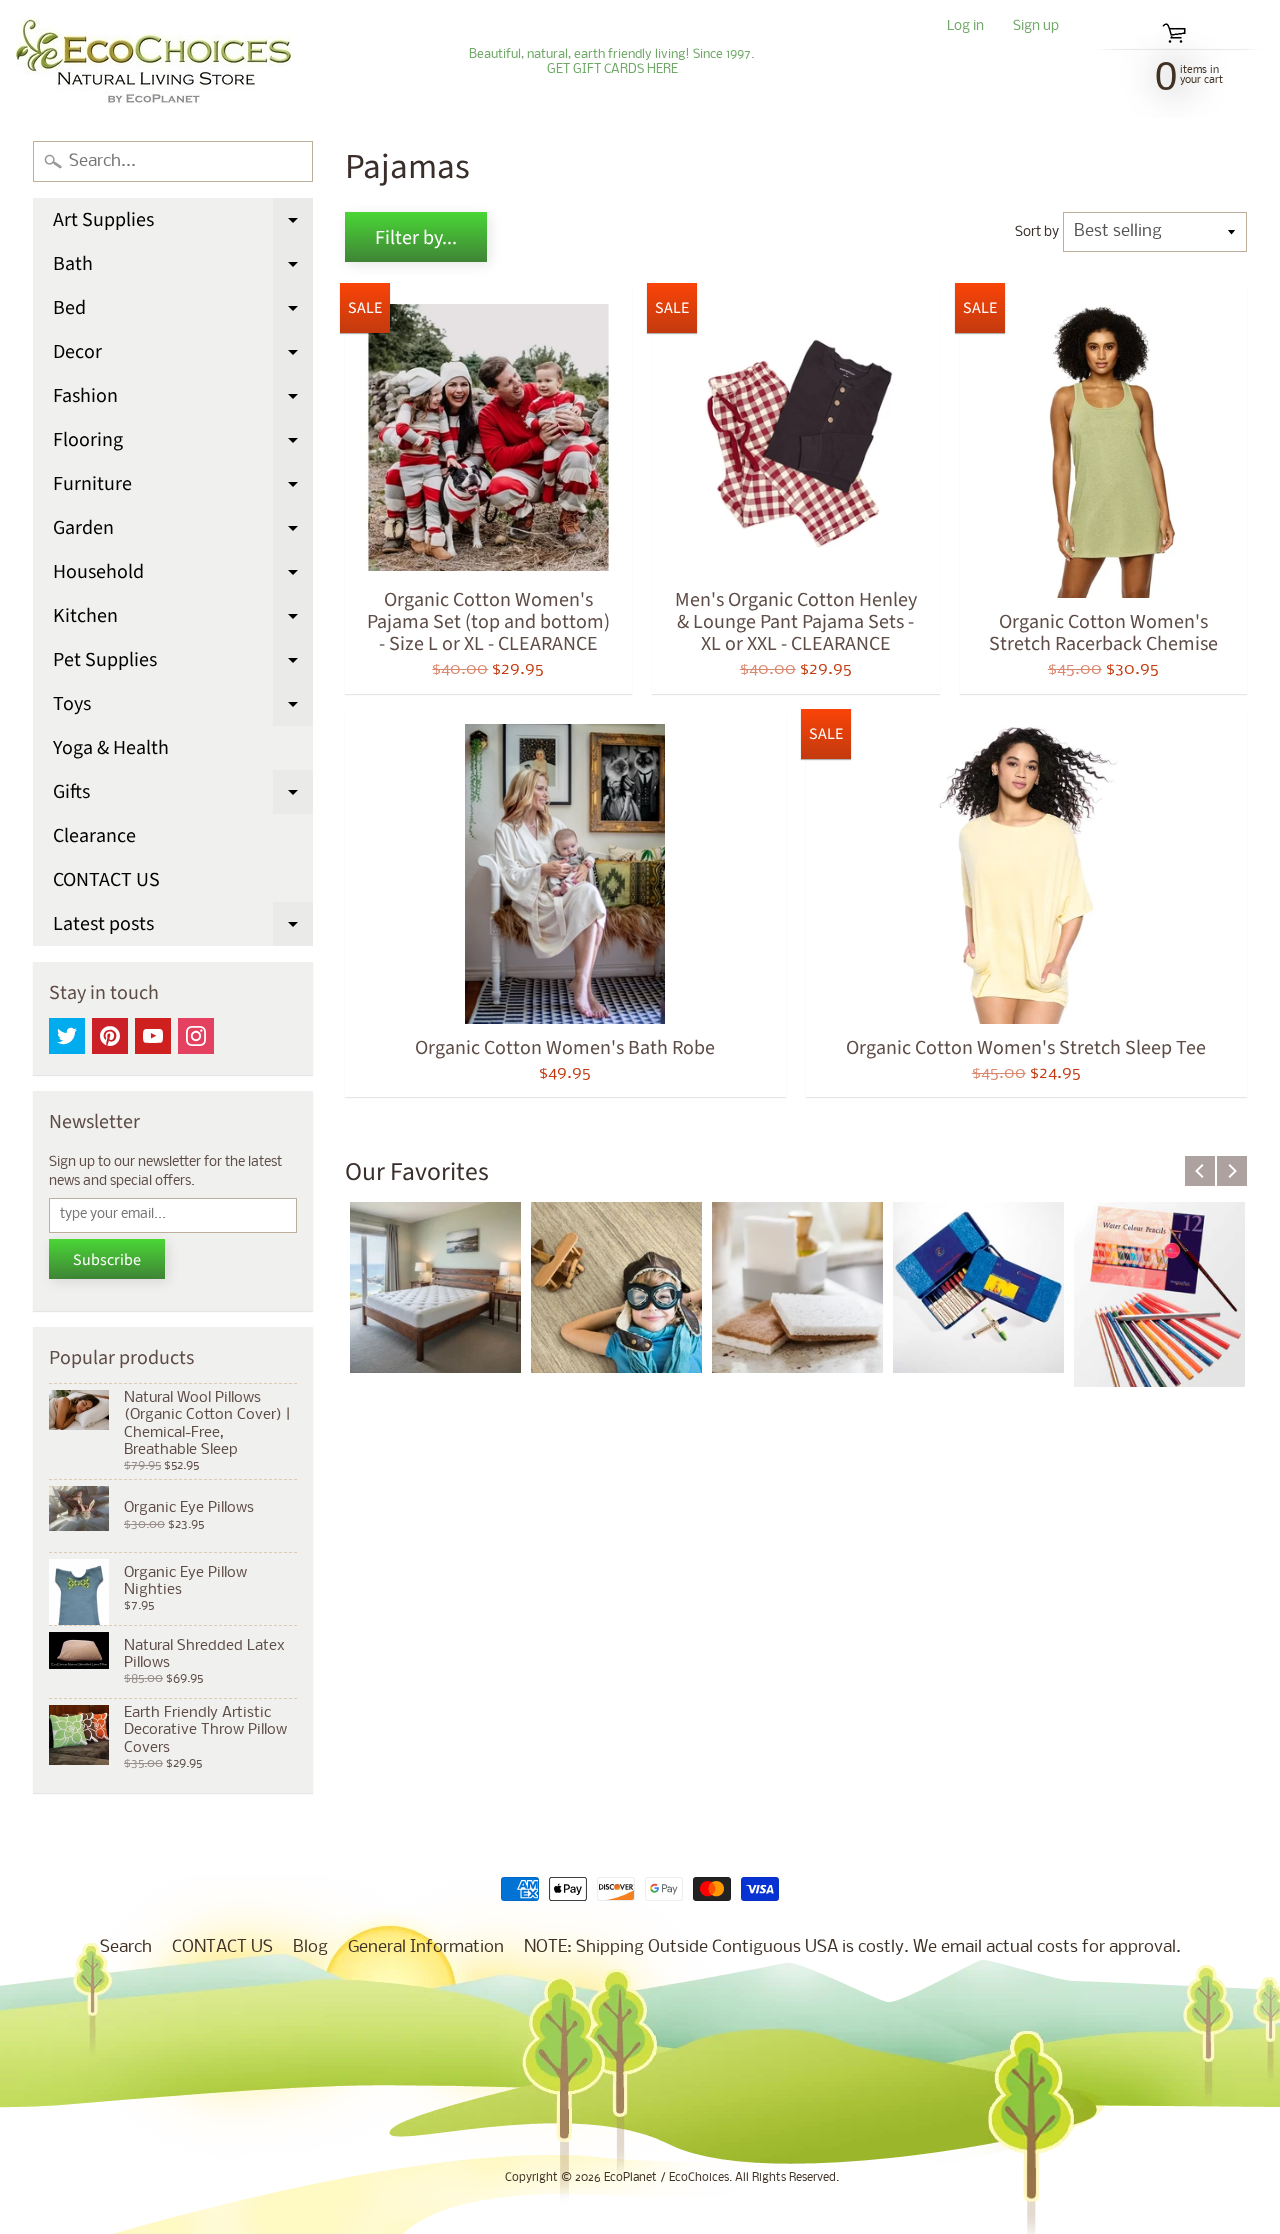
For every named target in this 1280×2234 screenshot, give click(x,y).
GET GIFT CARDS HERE (612, 70)
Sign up (1036, 27)
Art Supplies (183, 224)
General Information (426, 1947)
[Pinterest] (110, 1036)
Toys (183, 708)
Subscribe (107, 1260)
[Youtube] (153, 1036)
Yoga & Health (111, 748)
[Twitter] (67, 1036)
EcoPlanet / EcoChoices (666, 2178)
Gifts (183, 796)
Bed (183, 312)
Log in (965, 27)
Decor (183, 356)
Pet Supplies (183, 664)
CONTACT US (106, 880)
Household (183, 576)
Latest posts (183, 928)
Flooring (183, 444)
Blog (310, 1947)
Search (126, 1947)
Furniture (183, 488)
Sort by (1037, 232)
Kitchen (183, 620)
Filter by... (416, 238)
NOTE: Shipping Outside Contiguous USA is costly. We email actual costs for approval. (852, 1947)
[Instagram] (196, 1036)
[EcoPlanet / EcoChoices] (153, 62)
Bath (183, 268)
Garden (183, 532)
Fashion (183, 400)
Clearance (94, 836)
